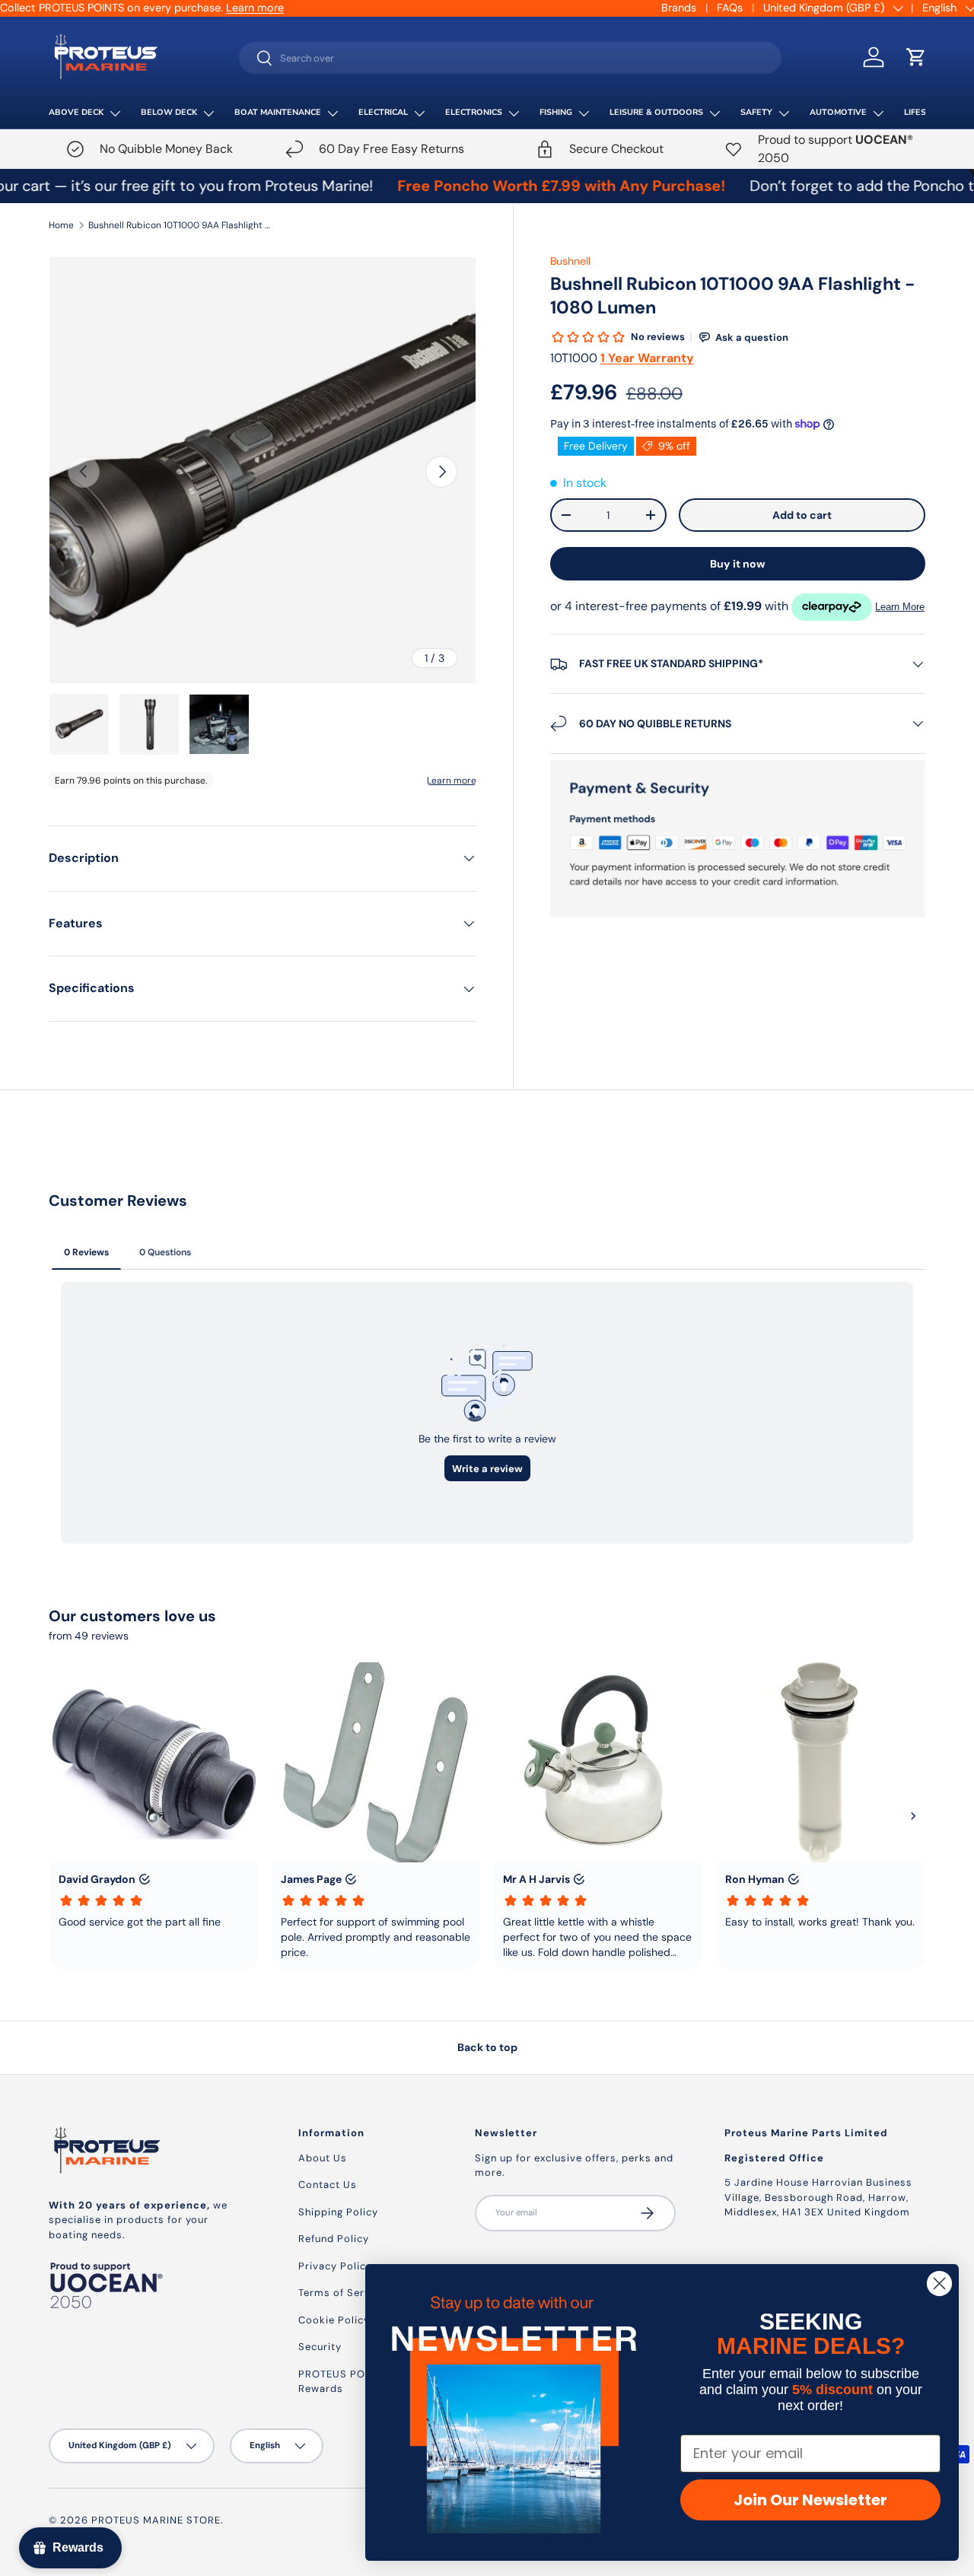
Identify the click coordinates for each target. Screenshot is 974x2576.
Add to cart (802, 515)
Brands (679, 8)
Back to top (487, 2047)
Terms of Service (342, 2293)
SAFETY (756, 112)
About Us (323, 2158)
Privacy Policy (335, 2266)
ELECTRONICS (474, 112)
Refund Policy (334, 2239)
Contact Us (328, 2185)
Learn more (255, 8)
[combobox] (510, 58)
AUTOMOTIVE (838, 112)
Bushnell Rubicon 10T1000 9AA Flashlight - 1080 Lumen (180, 225)
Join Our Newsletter (810, 2500)
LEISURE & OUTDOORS (656, 112)
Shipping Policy (338, 2212)
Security (320, 2347)
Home (61, 225)
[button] (916, 57)
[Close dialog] (939, 2283)
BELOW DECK (169, 112)
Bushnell (570, 261)
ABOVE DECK (76, 112)
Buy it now (738, 564)
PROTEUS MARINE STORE (156, 2520)
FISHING (556, 112)
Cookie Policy (334, 2320)
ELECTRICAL (383, 112)
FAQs (730, 8)
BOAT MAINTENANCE (278, 112)
